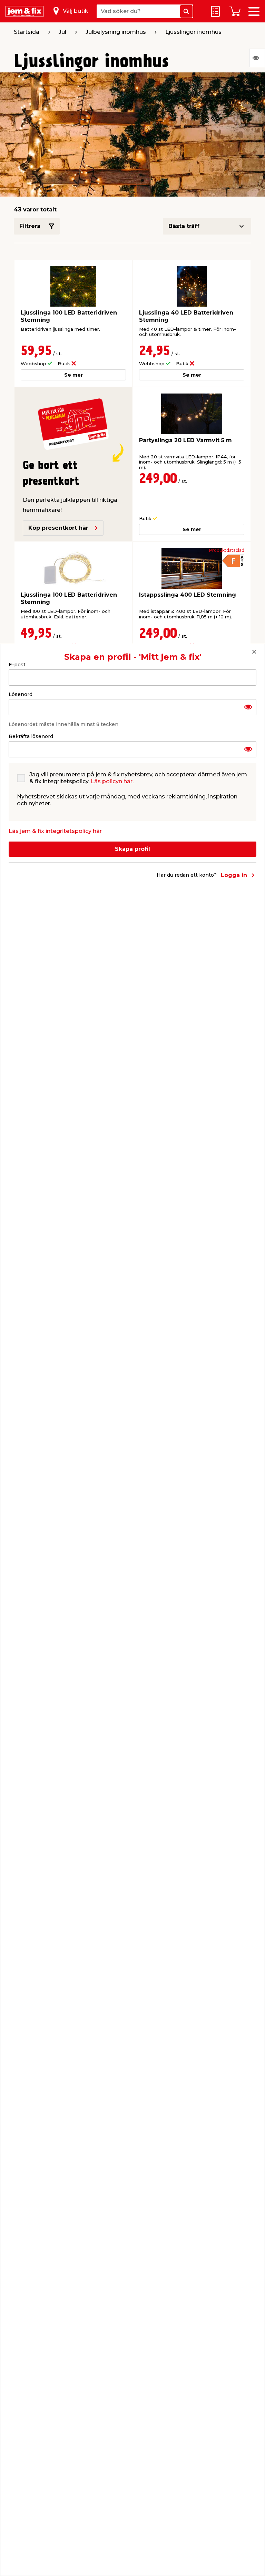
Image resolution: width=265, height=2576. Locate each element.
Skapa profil (132, 849)
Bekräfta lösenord (31, 736)
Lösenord (21, 694)
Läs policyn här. (112, 781)
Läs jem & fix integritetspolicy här (55, 831)
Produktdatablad (227, 550)
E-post (17, 665)
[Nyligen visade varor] (257, 58)
